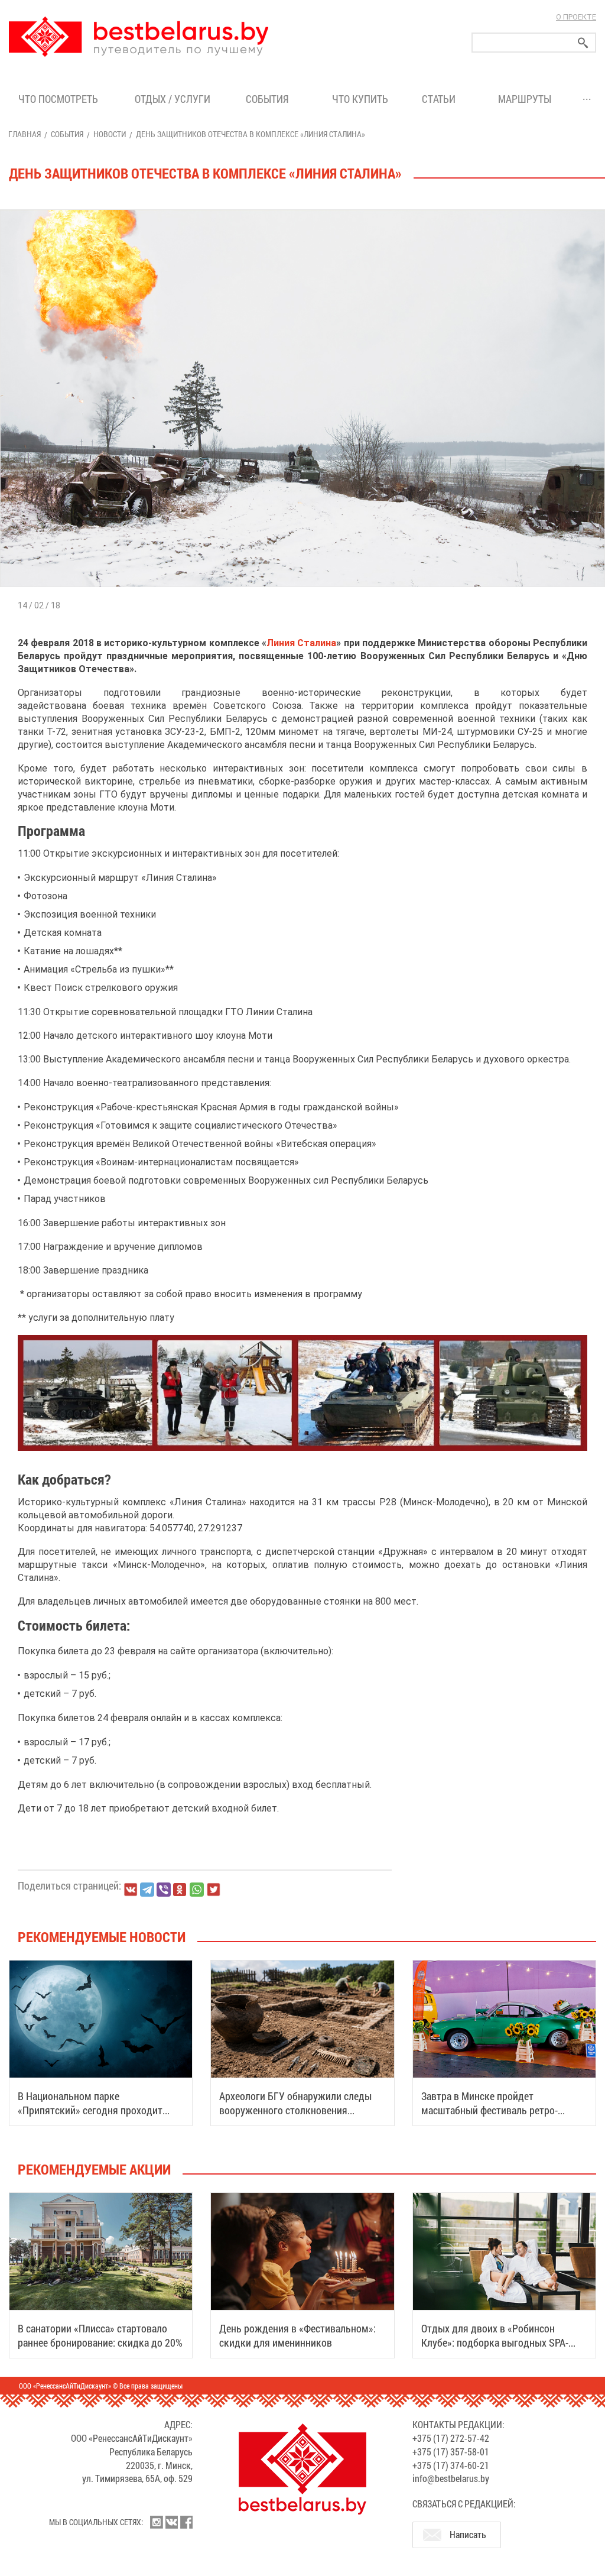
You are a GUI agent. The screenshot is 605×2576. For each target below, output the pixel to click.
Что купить (360, 99)
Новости (110, 134)
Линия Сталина (301, 643)
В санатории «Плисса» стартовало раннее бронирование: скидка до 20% (100, 2335)
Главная (25, 134)
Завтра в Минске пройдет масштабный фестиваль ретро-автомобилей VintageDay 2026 (489, 2110)
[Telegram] (147, 1890)
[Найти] (583, 43)
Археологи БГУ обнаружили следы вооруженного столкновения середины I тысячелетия (295, 2110)
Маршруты (525, 99)
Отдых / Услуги (173, 99)
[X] (213, 1890)
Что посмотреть (58, 99)
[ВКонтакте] (131, 1890)
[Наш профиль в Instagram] (157, 2522)
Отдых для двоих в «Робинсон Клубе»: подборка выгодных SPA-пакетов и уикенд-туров (495, 2342)
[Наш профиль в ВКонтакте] (171, 2522)
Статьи (441, 99)
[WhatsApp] (197, 1890)
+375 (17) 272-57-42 (451, 2438)
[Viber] (164, 1890)
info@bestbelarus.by (451, 2478)
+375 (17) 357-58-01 (451, 2452)
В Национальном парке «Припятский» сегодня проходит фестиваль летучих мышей (90, 2110)
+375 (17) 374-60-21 (451, 2465)
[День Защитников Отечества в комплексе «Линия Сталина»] (302, 210)
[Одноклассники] (180, 1890)
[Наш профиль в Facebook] (186, 2522)
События (270, 99)
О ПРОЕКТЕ (576, 17)
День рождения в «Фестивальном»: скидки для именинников (297, 2335)
